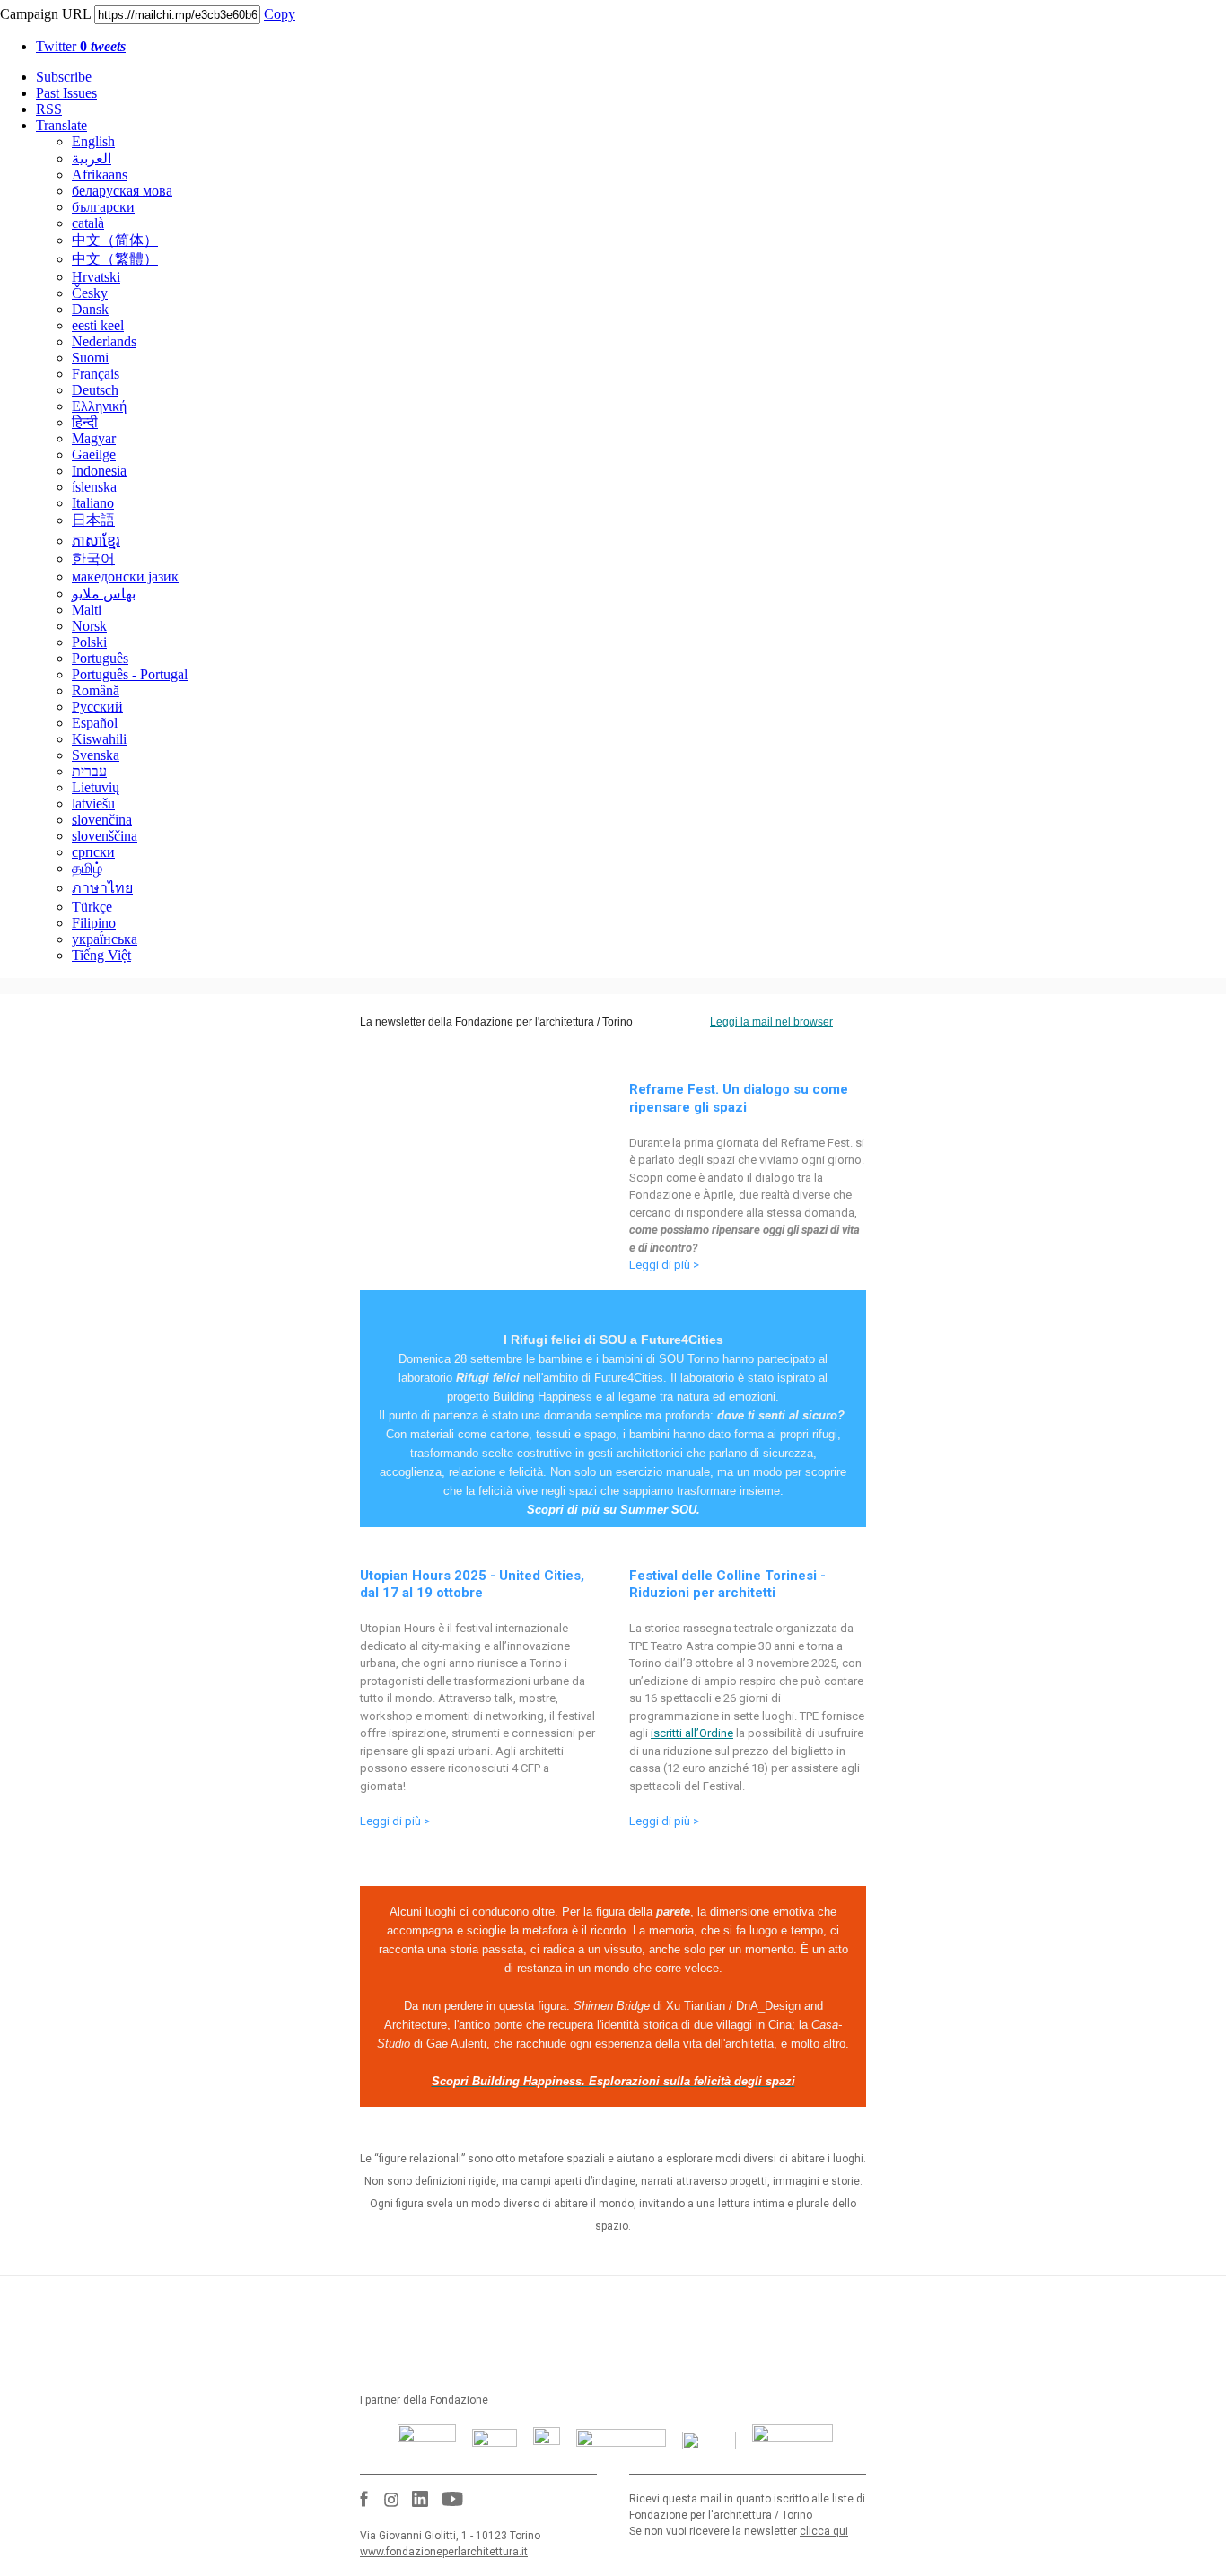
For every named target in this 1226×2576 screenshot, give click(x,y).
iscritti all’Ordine (692, 1733)
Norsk (89, 626)
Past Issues (66, 93)
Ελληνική (99, 406)
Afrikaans (100, 175)
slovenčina (102, 820)
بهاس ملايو (104, 594)
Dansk (90, 309)
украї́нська (105, 939)
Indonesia (99, 471)
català (88, 223)
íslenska (94, 487)
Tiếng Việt (101, 955)
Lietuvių (96, 787)
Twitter (81, 46)
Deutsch (95, 390)
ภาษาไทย (102, 888)
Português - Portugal (130, 674)
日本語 (93, 520)
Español (95, 723)
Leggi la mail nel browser (771, 1022)
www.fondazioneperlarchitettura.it (444, 2552)
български (103, 207)
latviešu (93, 803)
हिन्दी (85, 422)
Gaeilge (94, 454)
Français (96, 374)
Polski (89, 642)
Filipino (94, 923)
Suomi (90, 358)
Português (100, 658)
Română (96, 690)
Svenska (96, 755)
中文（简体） (115, 240)
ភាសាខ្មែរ (96, 541)
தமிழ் (87, 868)
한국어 (93, 559)
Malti (87, 610)
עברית (89, 771)
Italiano (93, 503)
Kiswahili (99, 739)
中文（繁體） (115, 259)
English (93, 141)
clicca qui (824, 2531)
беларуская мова (122, 191)
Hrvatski (96, 277)
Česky (90, 293)
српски (93, 852)
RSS (49, 109)
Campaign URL (45, 14)
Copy (280, 14)
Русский (97, 707)
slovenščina (105, 836)
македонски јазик (125, 576)
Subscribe (64, 77)
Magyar (94, 438)
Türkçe (92, 907)
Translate (61, 125)
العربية (92, 158)
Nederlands (104, 341)
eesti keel (98, 325)
